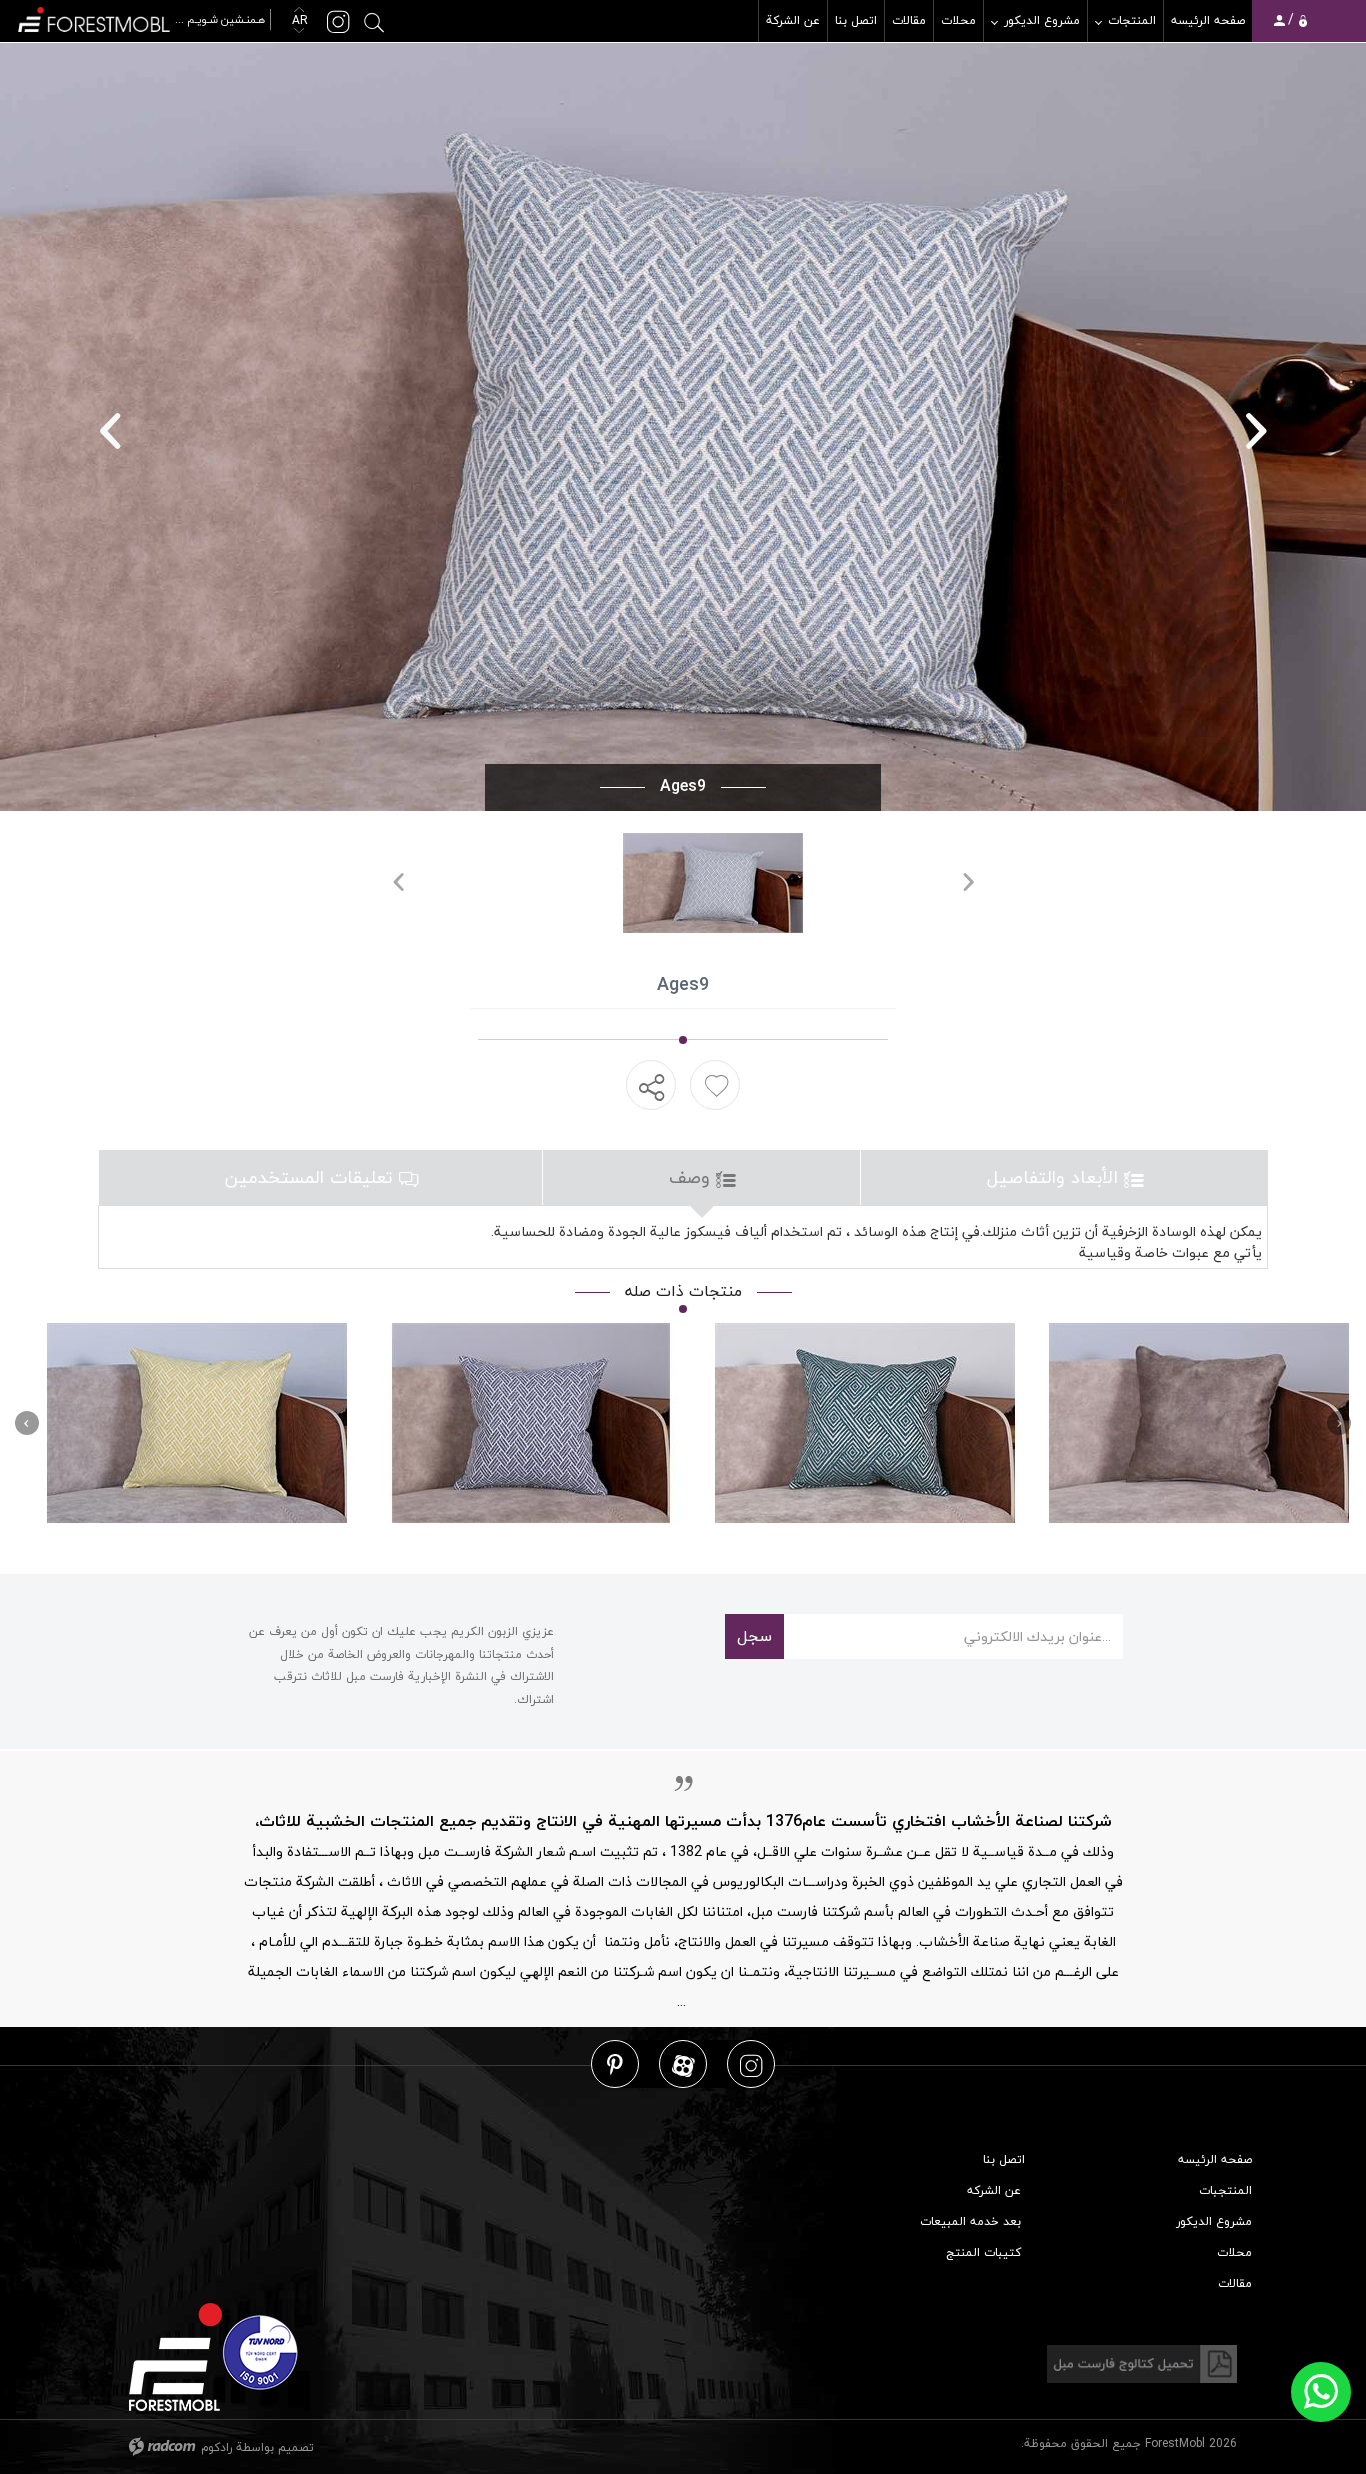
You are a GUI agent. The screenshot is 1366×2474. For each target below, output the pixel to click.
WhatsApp (1321, 2392)
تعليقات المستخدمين (312, 1177)
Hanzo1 (1199, 1423)
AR (298, 20)
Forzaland (865, 1423)
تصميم (296, 2447)
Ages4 (197, 1423)
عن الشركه (994, 2190)
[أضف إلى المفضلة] (716, 1085)
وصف (692, 1177)
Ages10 (531, 1423)
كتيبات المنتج (983, 2252)
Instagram (751, 2064)
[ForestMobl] (143, 17)
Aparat (683, 2064)
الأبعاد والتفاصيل (1055, 1177)
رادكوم (216, 2447)
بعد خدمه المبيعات (970, 2221)
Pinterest (615, 2064)
